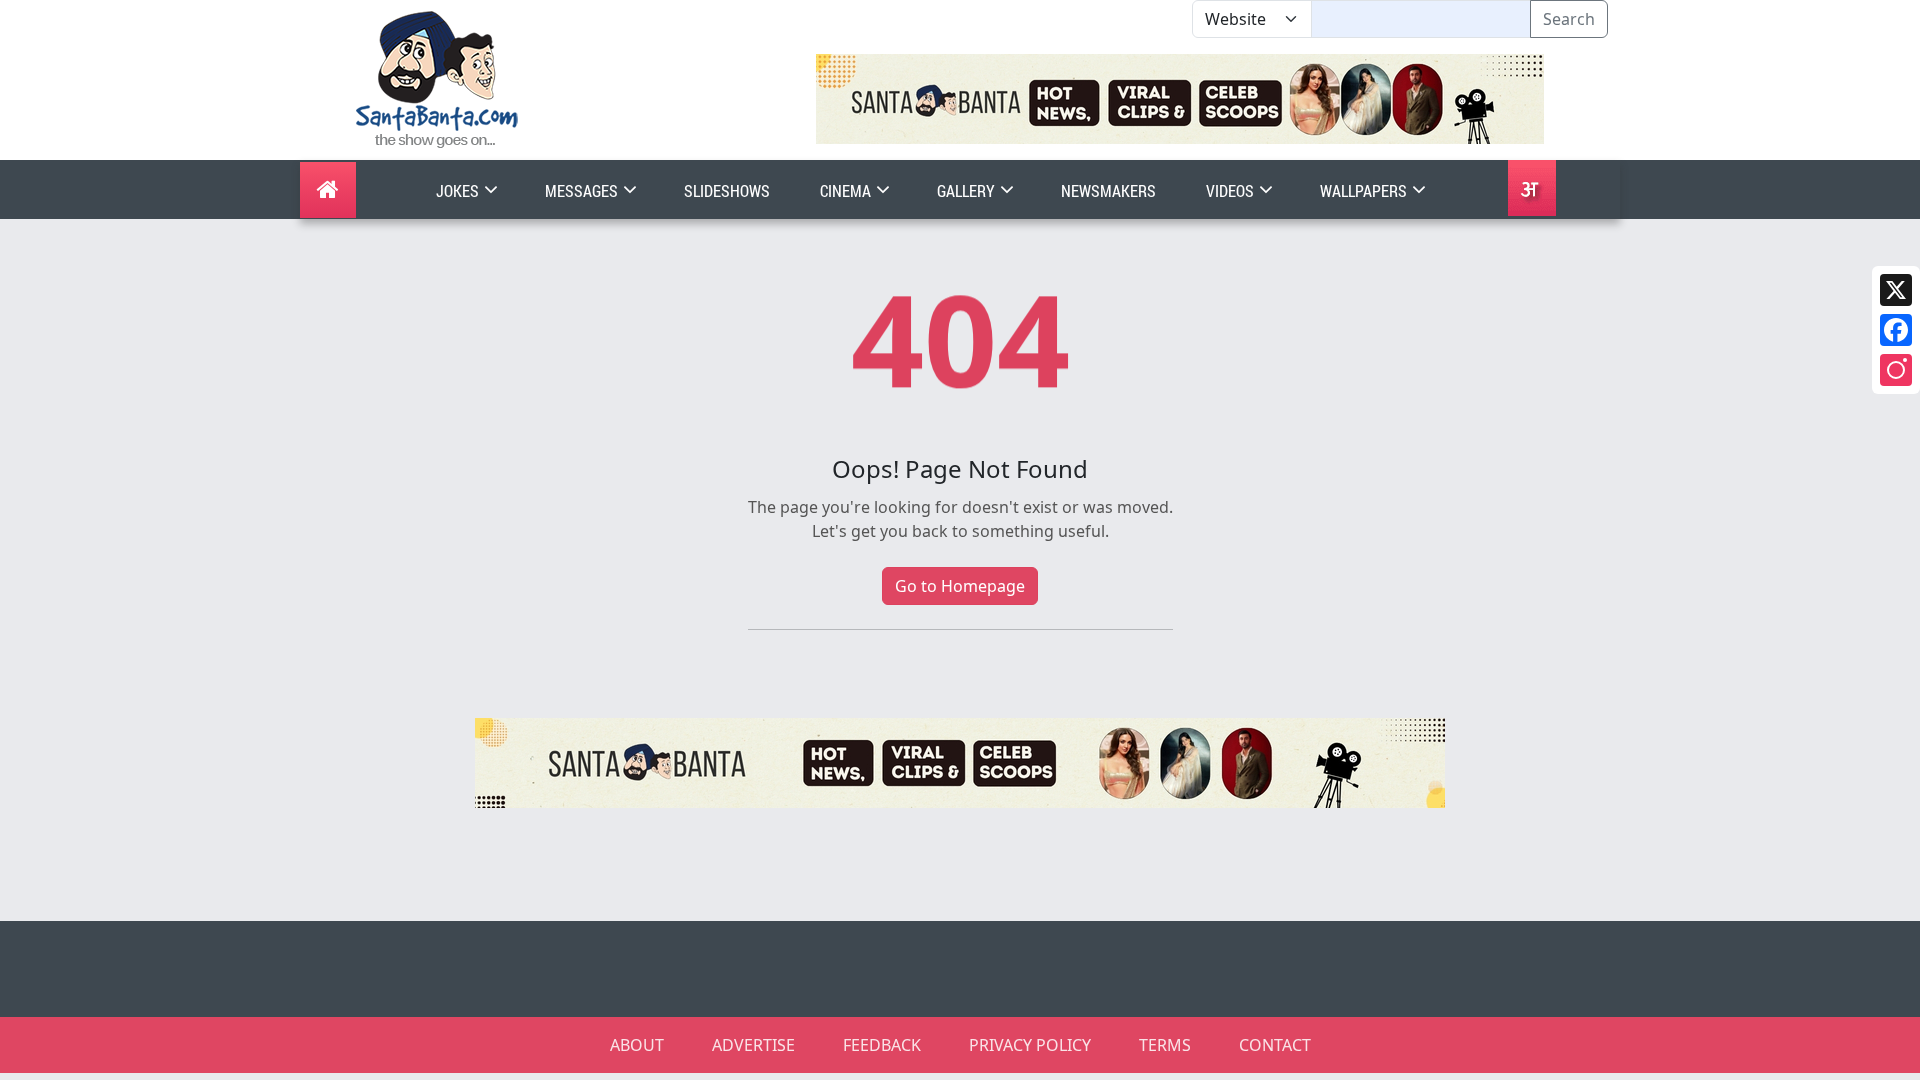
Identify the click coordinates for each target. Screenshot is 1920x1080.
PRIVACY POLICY (1030, 1045)
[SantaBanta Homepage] (437, 78)
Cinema (847, 190)
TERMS (1165, 1045)
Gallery (967, 190)
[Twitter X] (1896, 290)
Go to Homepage (960, 586)
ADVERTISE (753, 1045)
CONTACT (1275, 1045)
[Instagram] (1896, 370)
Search (1569, 19)
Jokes (459, 190)
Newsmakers (1108, 190)
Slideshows (727, 190)
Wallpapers (1365, 190)
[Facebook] (1896, 330)
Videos (1231, 190)
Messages (583, 190)
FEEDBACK (882, 1045)
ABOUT (637, 1045)
